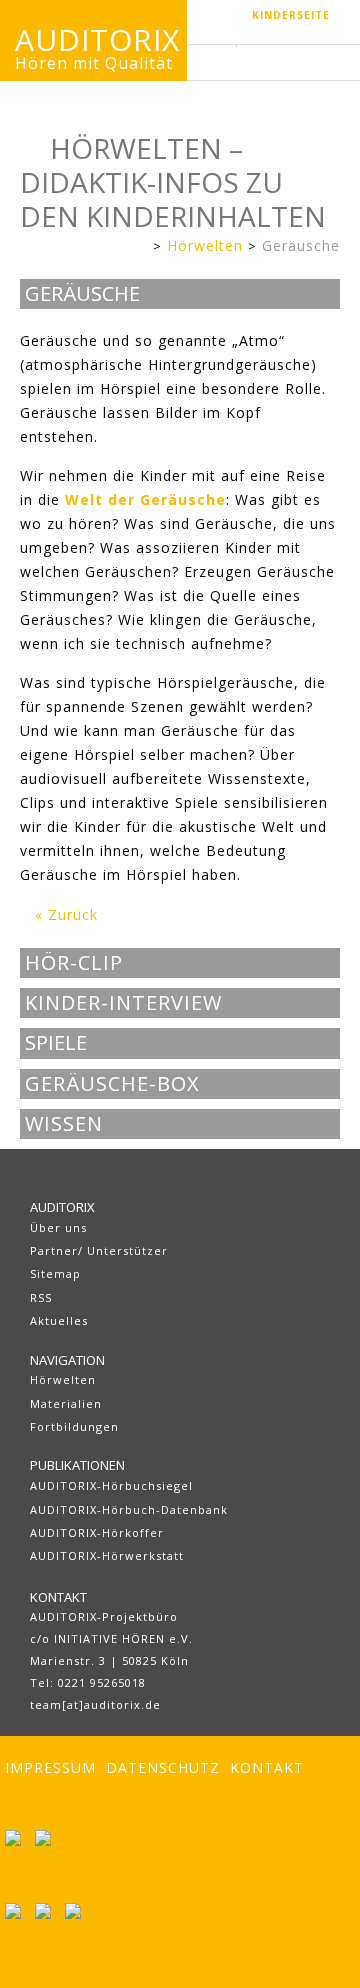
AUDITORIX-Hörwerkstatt (107, 1555)
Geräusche (301, 245)
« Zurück (66, 914)
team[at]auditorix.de (95, 1704)
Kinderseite (291, 15)
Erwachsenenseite (132, 247)
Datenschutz (163, 1767)
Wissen (64, 1124)
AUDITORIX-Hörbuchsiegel (111, 1485)
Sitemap (55, 1273)
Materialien (66, 1403)
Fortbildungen (74, 1426)
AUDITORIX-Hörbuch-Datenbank (129, 1509)
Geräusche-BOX (112, 1084)
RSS (41, 1297)
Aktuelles (59, 1320)
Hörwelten (205, 245)
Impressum (50, 1767)
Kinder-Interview (123, 1003)
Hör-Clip (74, 963)
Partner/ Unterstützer (99, 1250)
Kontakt (267, 1767)
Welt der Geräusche (145, 499)
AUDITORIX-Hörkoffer (97, 1532)
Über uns (58, 1227)
